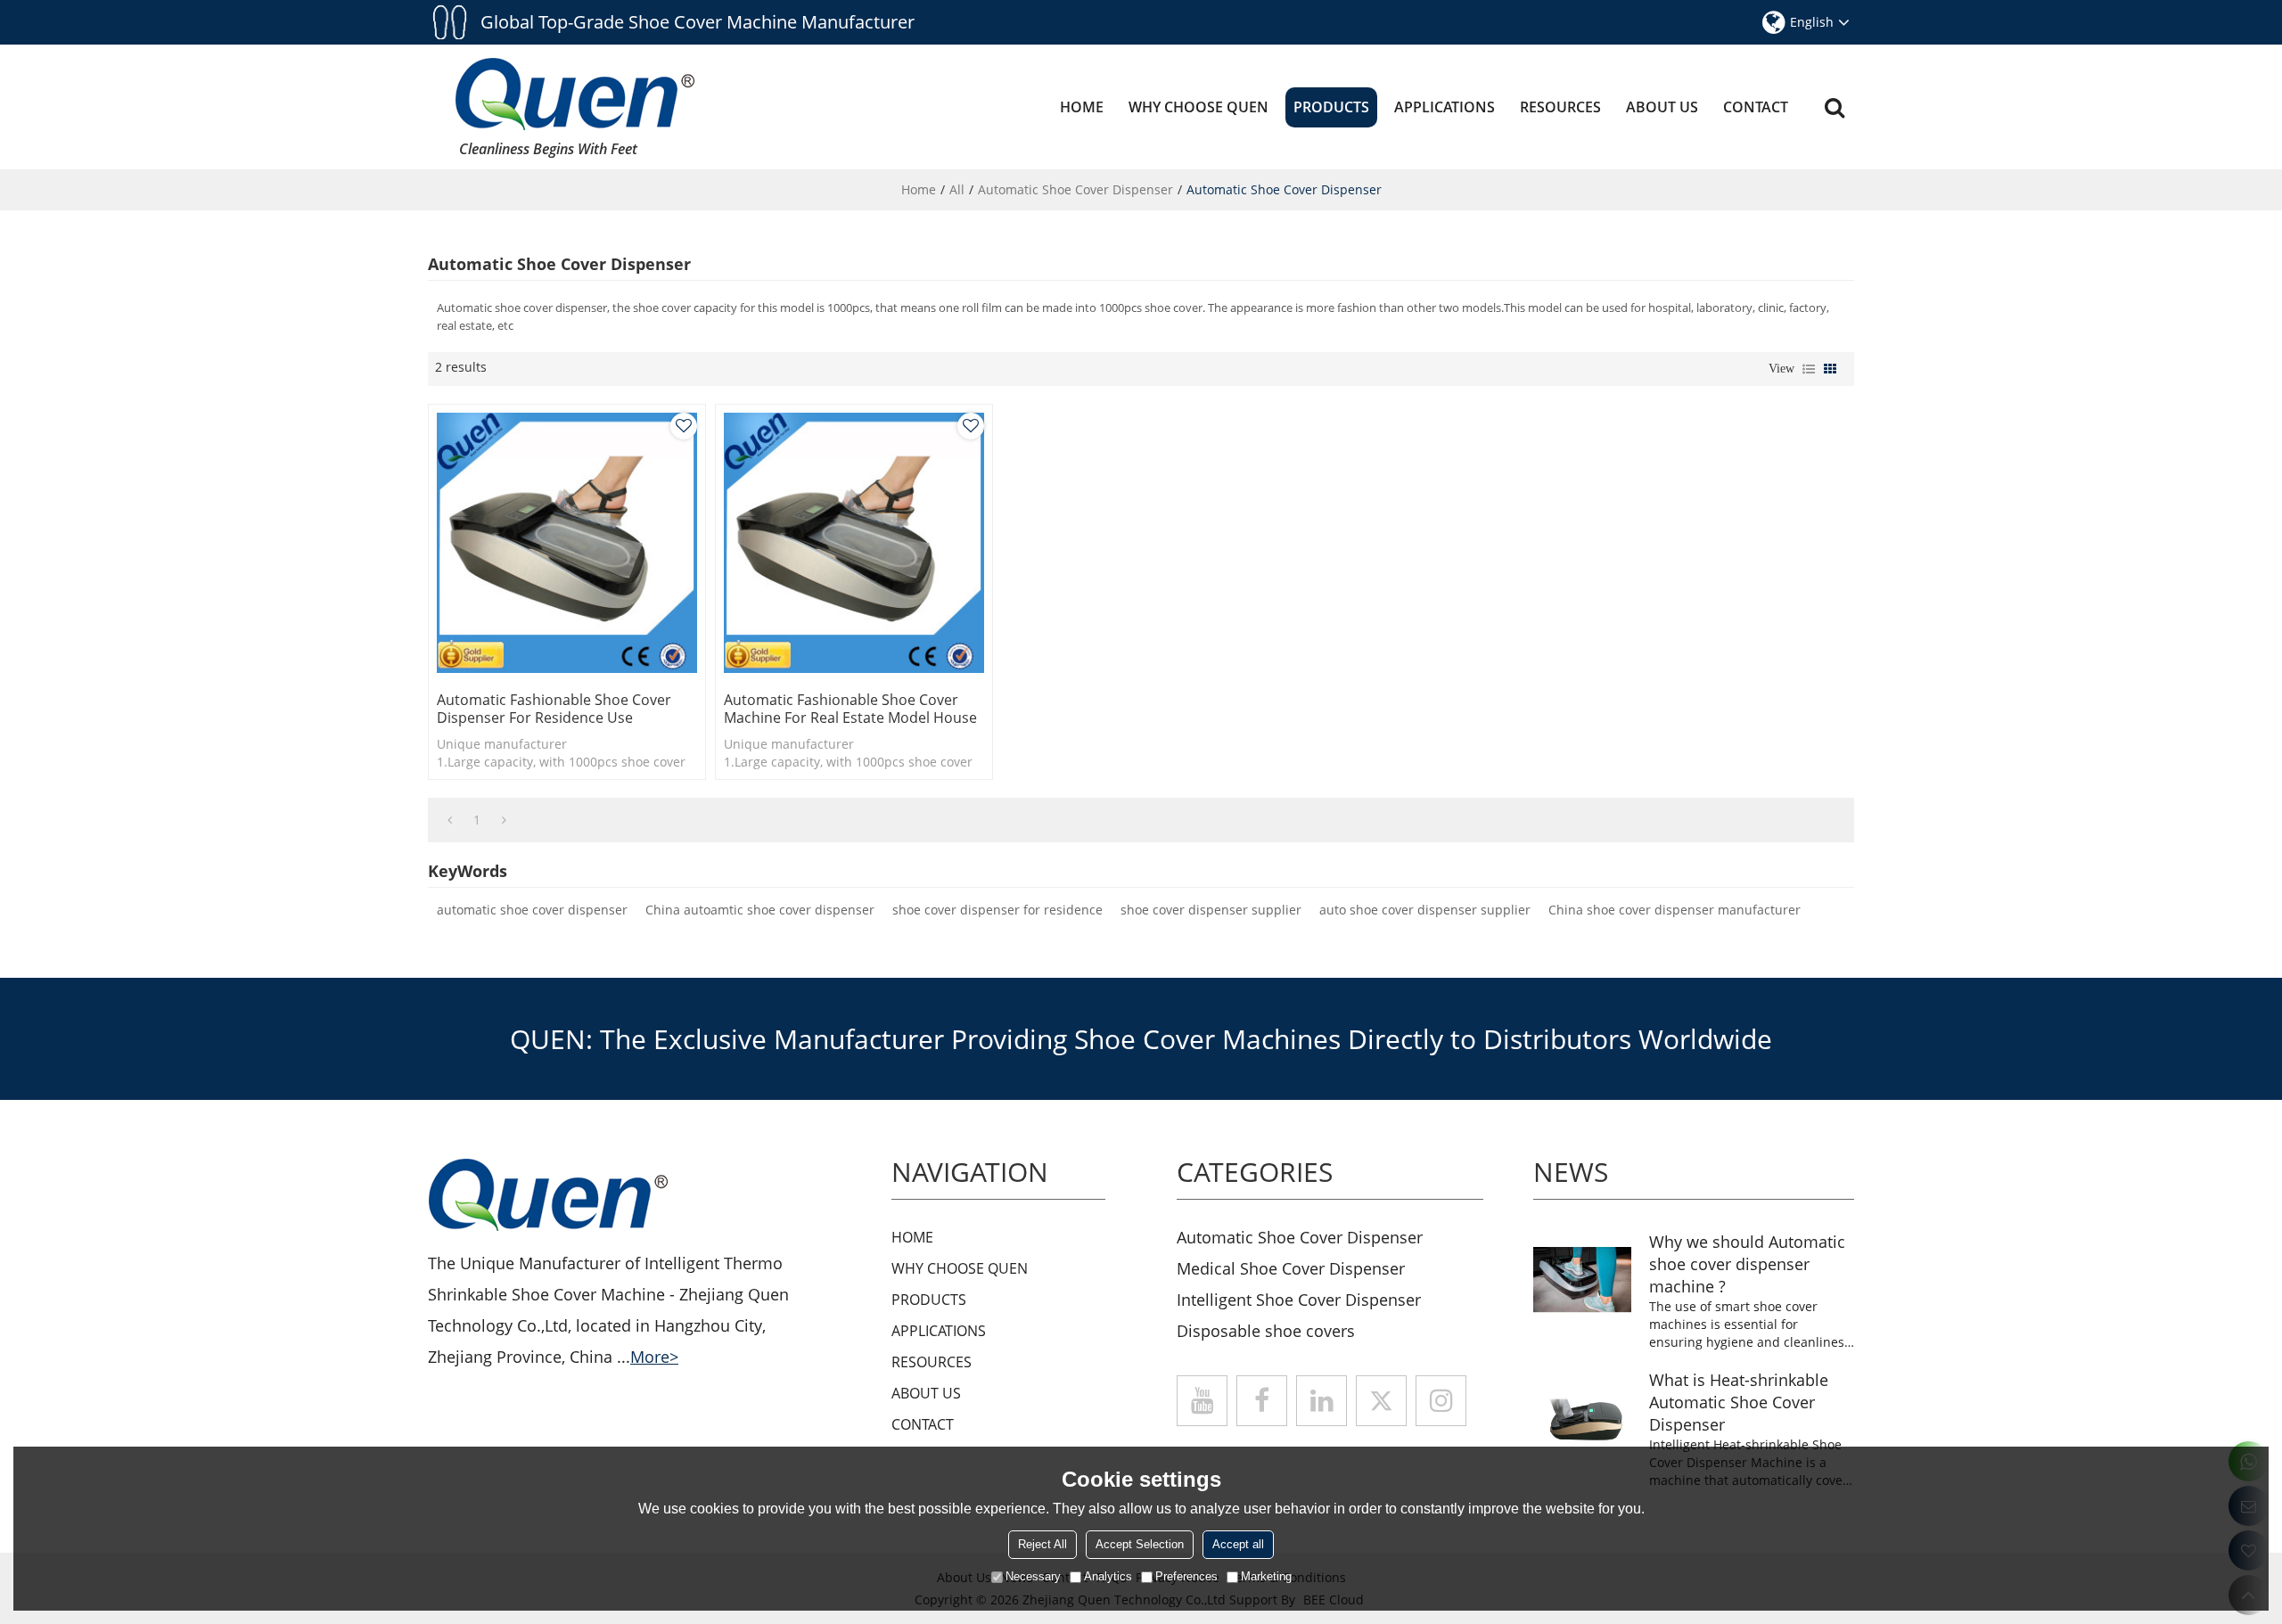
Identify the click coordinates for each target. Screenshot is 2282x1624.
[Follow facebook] (1262, 1401)
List (1809, 369)
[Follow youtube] (1202, 1401)
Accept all (1238, 1544)
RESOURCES (1560, 107)
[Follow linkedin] (1322, 1401)
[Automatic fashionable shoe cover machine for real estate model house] (854, 543)
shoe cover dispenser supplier (1211, 910)
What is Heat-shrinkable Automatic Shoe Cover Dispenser (1739, 1402)
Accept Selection (1140, 1544)
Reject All (1042, 1544)
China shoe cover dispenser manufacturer (1675, 910)
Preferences (1186, 1576)
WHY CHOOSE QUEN (1198, 107)
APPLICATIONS (1445, 107)
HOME (1082, 107)
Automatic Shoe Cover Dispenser (1075, 189)
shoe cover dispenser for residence (997, 910)
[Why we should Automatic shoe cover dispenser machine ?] (1582, 1280)
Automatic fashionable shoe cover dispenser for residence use (554, 709)
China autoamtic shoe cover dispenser (760, 910)
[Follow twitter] (1381, 1401)
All (957, 189)
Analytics (1108, 1576)
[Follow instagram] (1441, 1401)
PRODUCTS (1331, 107)
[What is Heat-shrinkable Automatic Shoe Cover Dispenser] (1582, 1418)
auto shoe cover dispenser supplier (1425, 910)
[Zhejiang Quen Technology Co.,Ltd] (575, 94)
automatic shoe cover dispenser (532, 910)
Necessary (1033, 1576)
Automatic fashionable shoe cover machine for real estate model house (850, 709)
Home (919, 189)
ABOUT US (1662, 107)
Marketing (1266, 1576)
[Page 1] (450, 820)
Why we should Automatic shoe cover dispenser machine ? (1747, 1264)
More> (654, 1357)
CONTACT (1756, 107)
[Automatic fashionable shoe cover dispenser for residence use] (567, 543)
